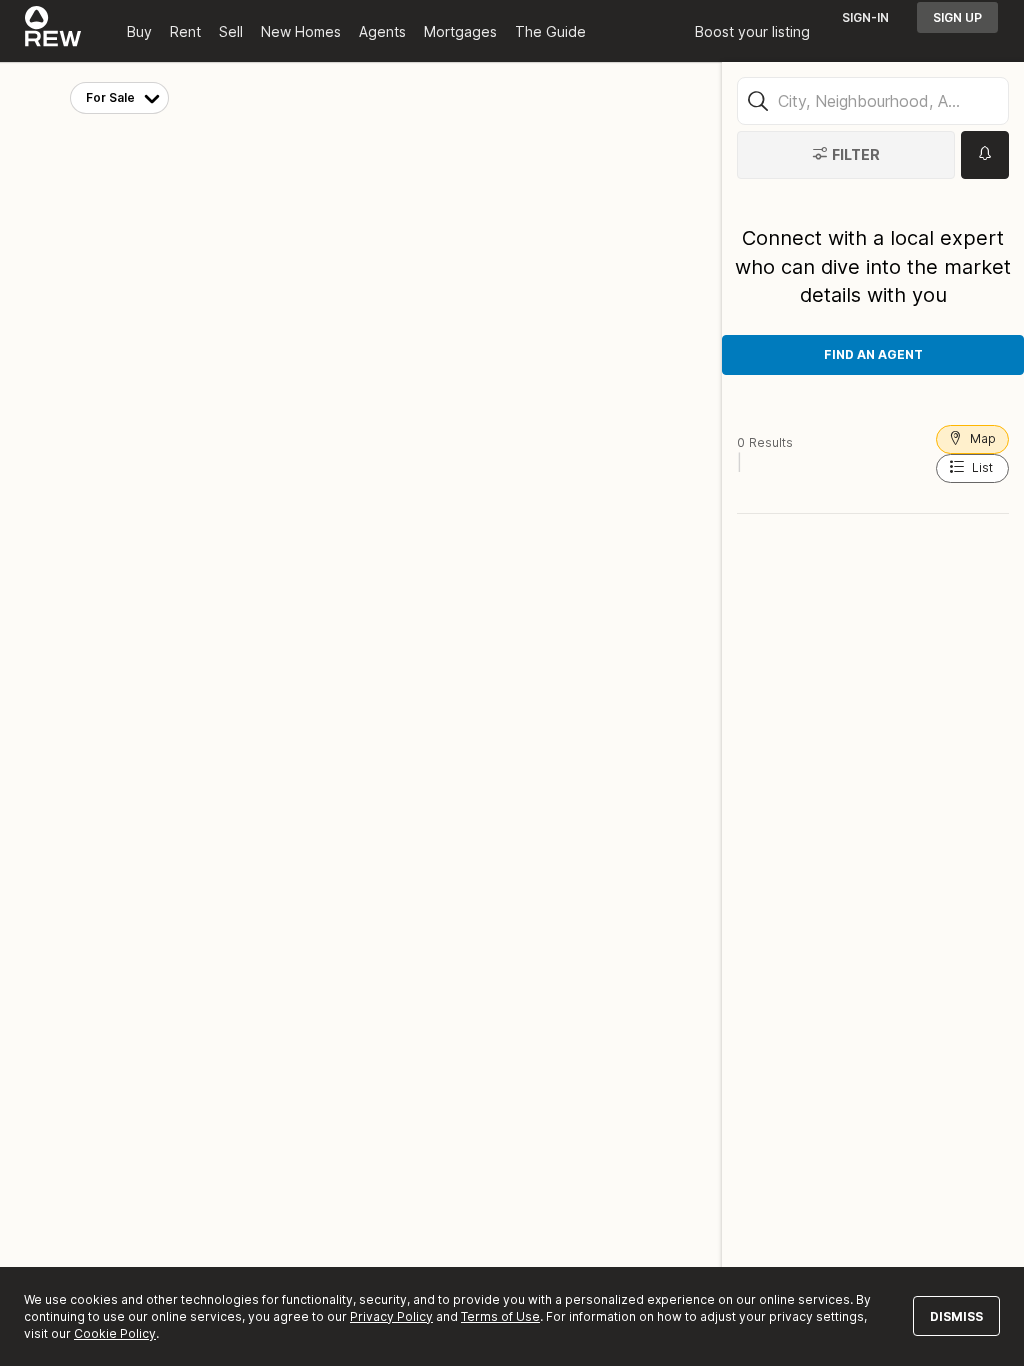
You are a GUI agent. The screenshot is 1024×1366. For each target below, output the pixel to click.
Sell (231, 31)
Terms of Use (500, 1316)
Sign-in (865, 17)
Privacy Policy (391, 1316)
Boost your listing (752, 31)
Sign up (957, 17)
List (982, 467)
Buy (139, 31)
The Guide (550, 31)
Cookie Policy (115, 1333)
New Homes (301, 31)
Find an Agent (873, 354)
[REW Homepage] (53, 31)
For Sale (110, 97)
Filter (856, 154)
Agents (382, 31)
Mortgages (460, 31)
